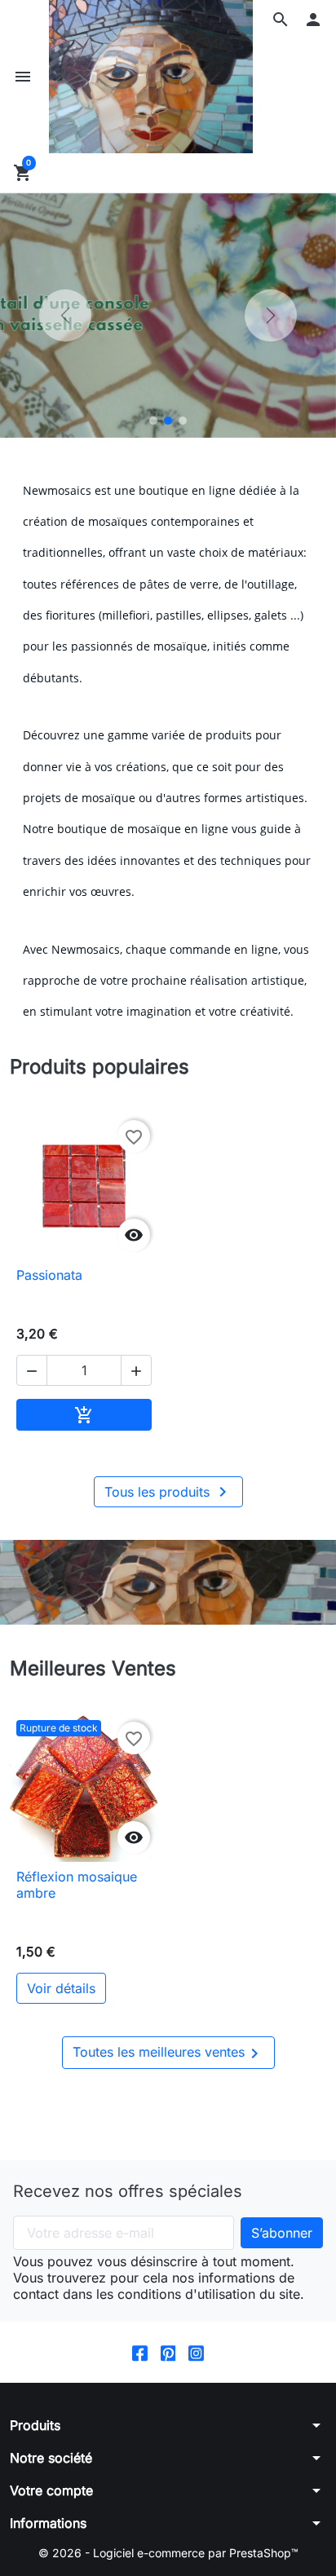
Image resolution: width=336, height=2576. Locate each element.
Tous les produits (168, 1492)
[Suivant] (271, 315)
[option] (168, 315)
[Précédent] (65, 315)
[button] (281, 20)
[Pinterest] (168, 2352)
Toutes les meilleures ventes (168, 2053)
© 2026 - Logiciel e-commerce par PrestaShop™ (168, 2553)
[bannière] (168, 1582)
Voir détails (61, 1988)
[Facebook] (140, 2352)
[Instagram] (196, 2352)
